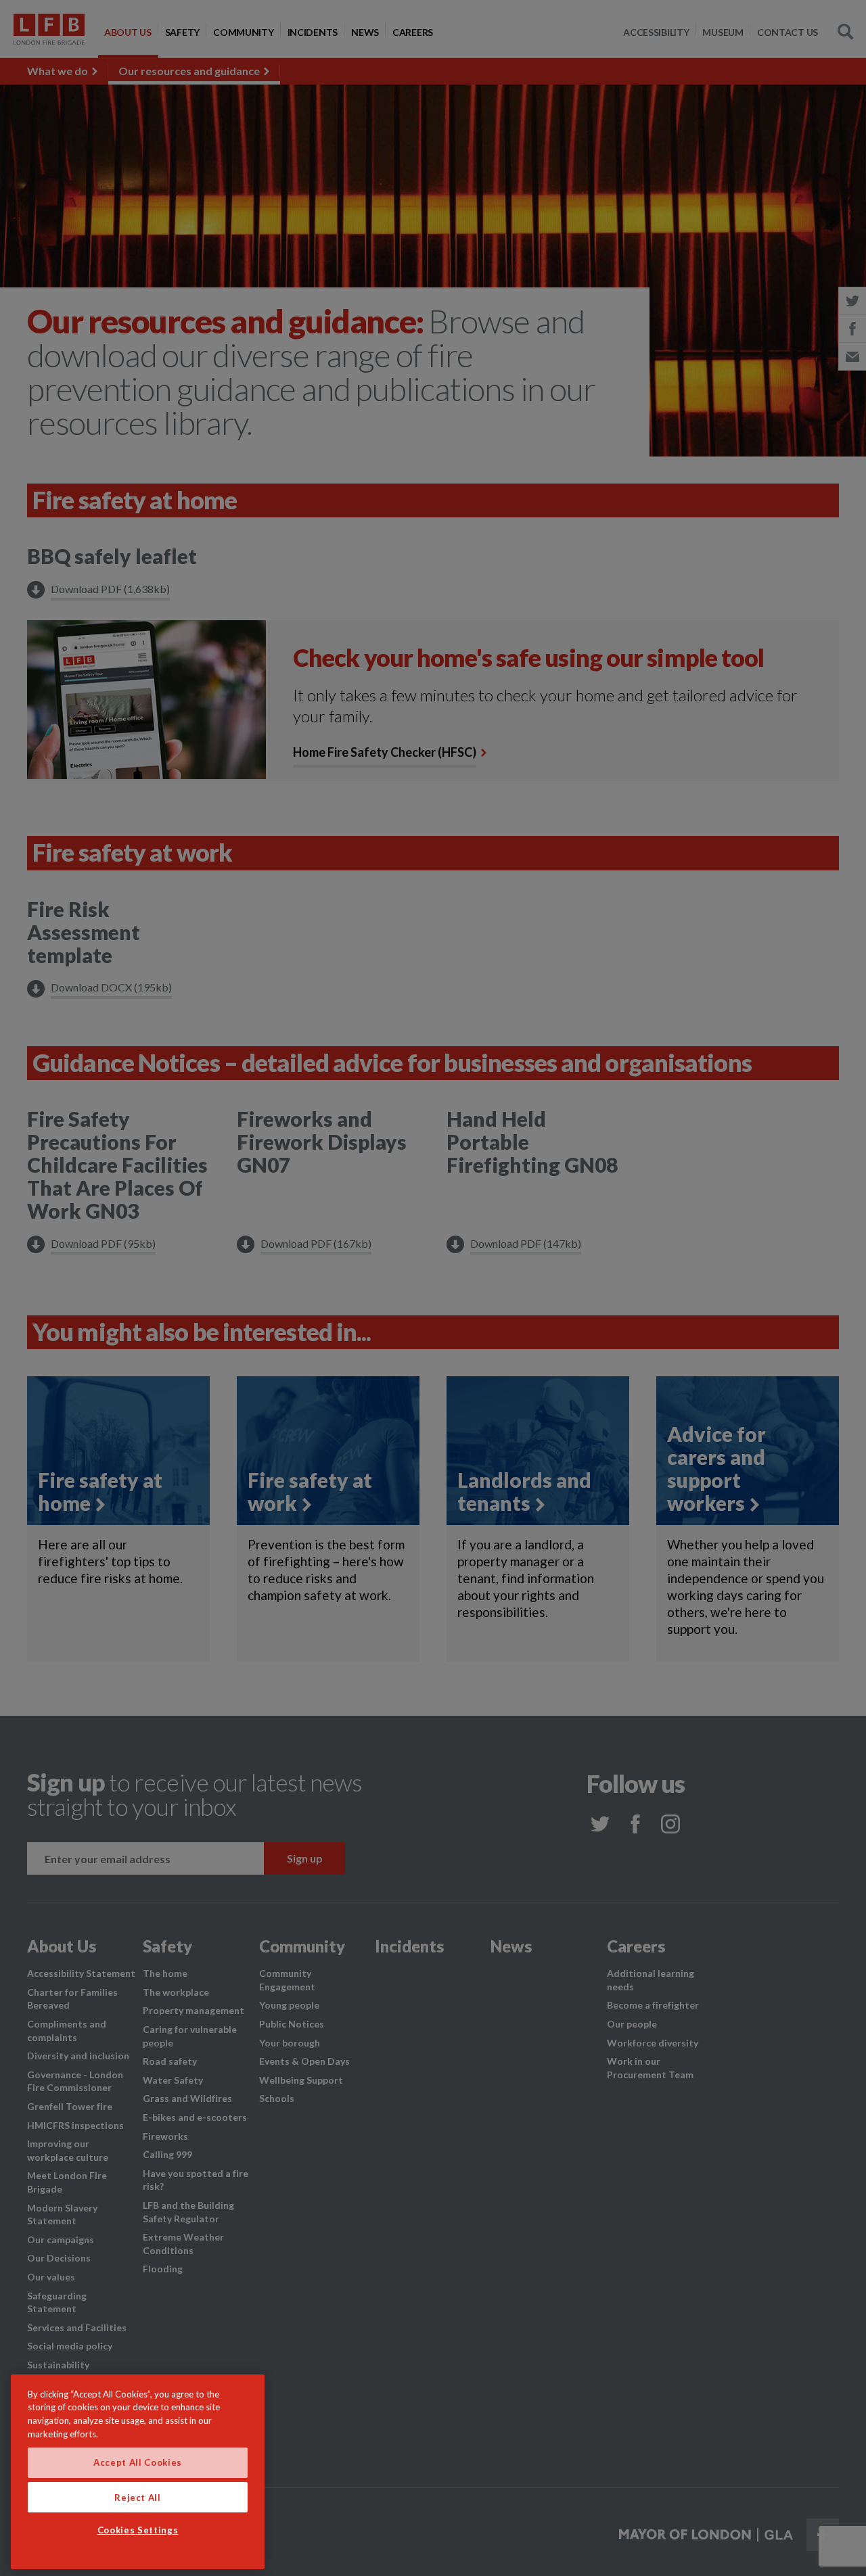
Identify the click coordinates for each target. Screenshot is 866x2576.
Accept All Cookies (138, 2463)
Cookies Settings (138, 2531)
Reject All (138, 2497)
